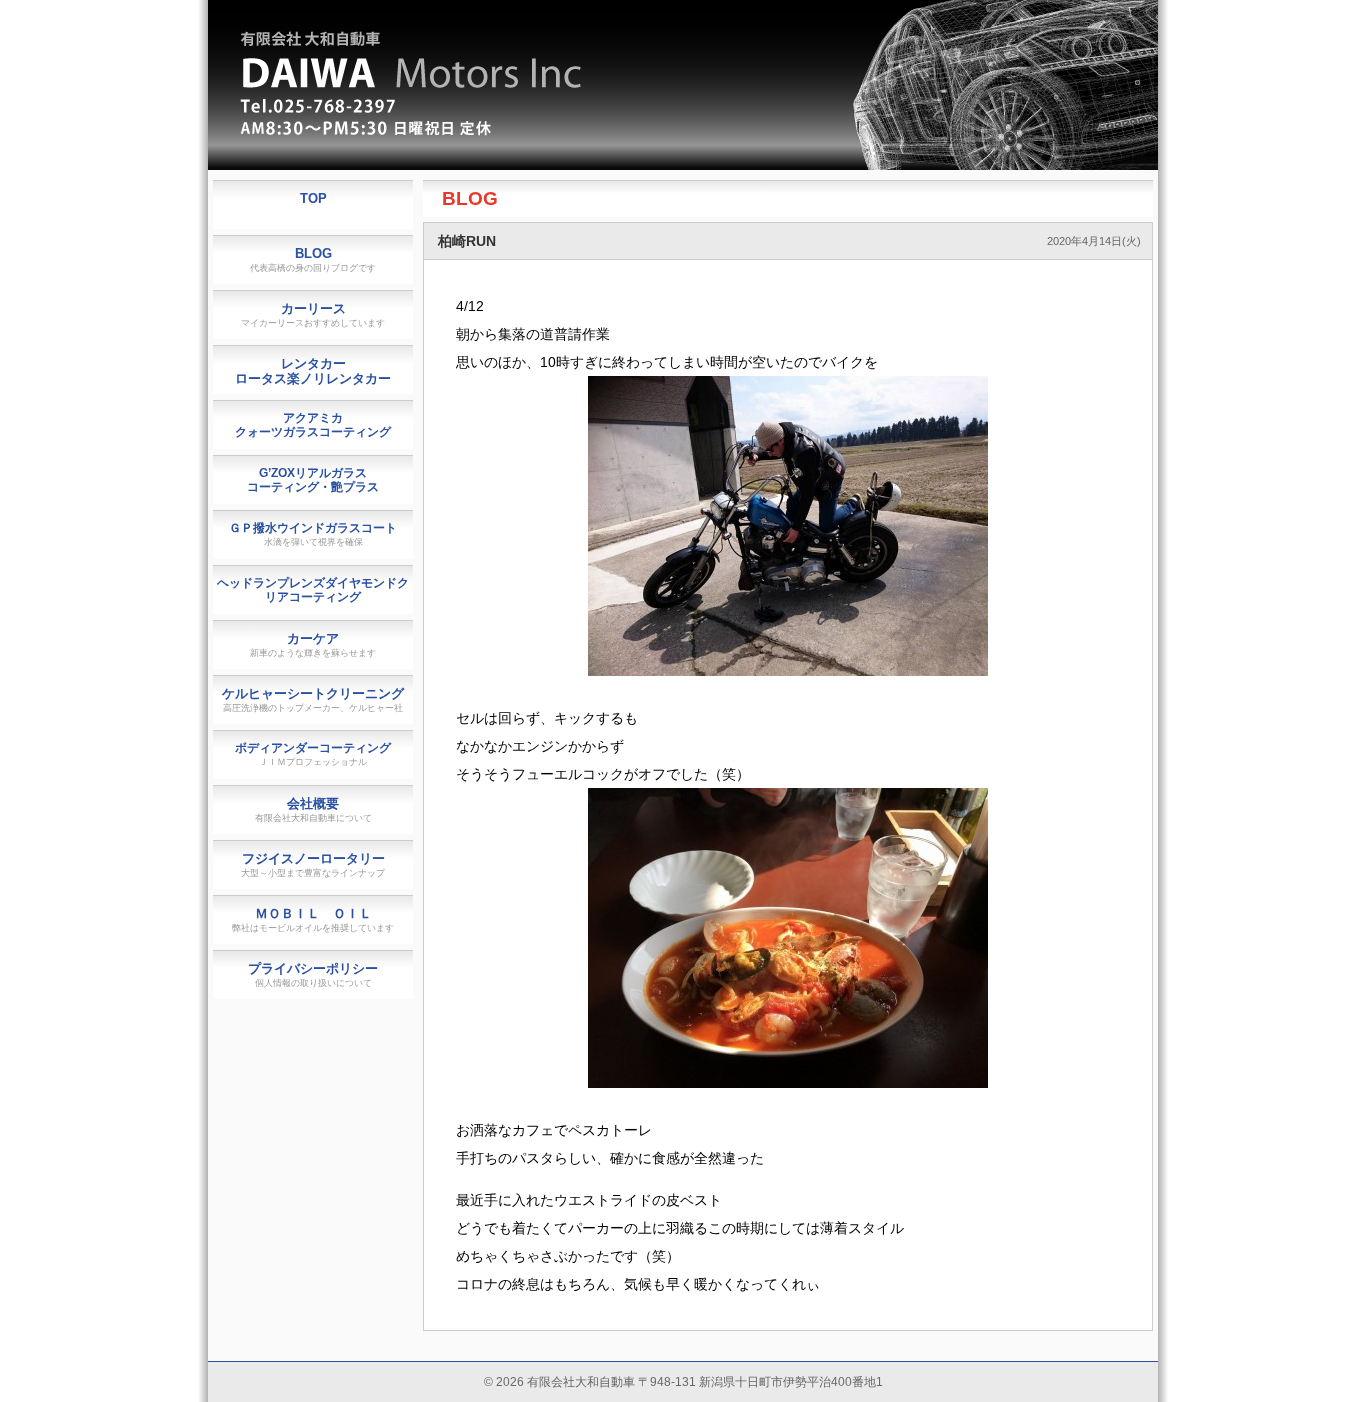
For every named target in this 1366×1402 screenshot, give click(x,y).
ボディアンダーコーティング (313, 754)
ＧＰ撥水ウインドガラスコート (313, 534)
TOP (313, 198)
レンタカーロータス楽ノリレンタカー (313, 371)
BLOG (470, 198)
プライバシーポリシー (313, 974)
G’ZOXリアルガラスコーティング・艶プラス (313, 480)
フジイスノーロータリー (313, 864)
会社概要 (313, 809)
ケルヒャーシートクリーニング (313, 699)
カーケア (313, 644)
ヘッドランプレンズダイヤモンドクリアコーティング (313, 590)
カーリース (313, 314)
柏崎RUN (467, 241)
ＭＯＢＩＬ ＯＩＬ (313, 919)
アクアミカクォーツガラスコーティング (313, 425)
